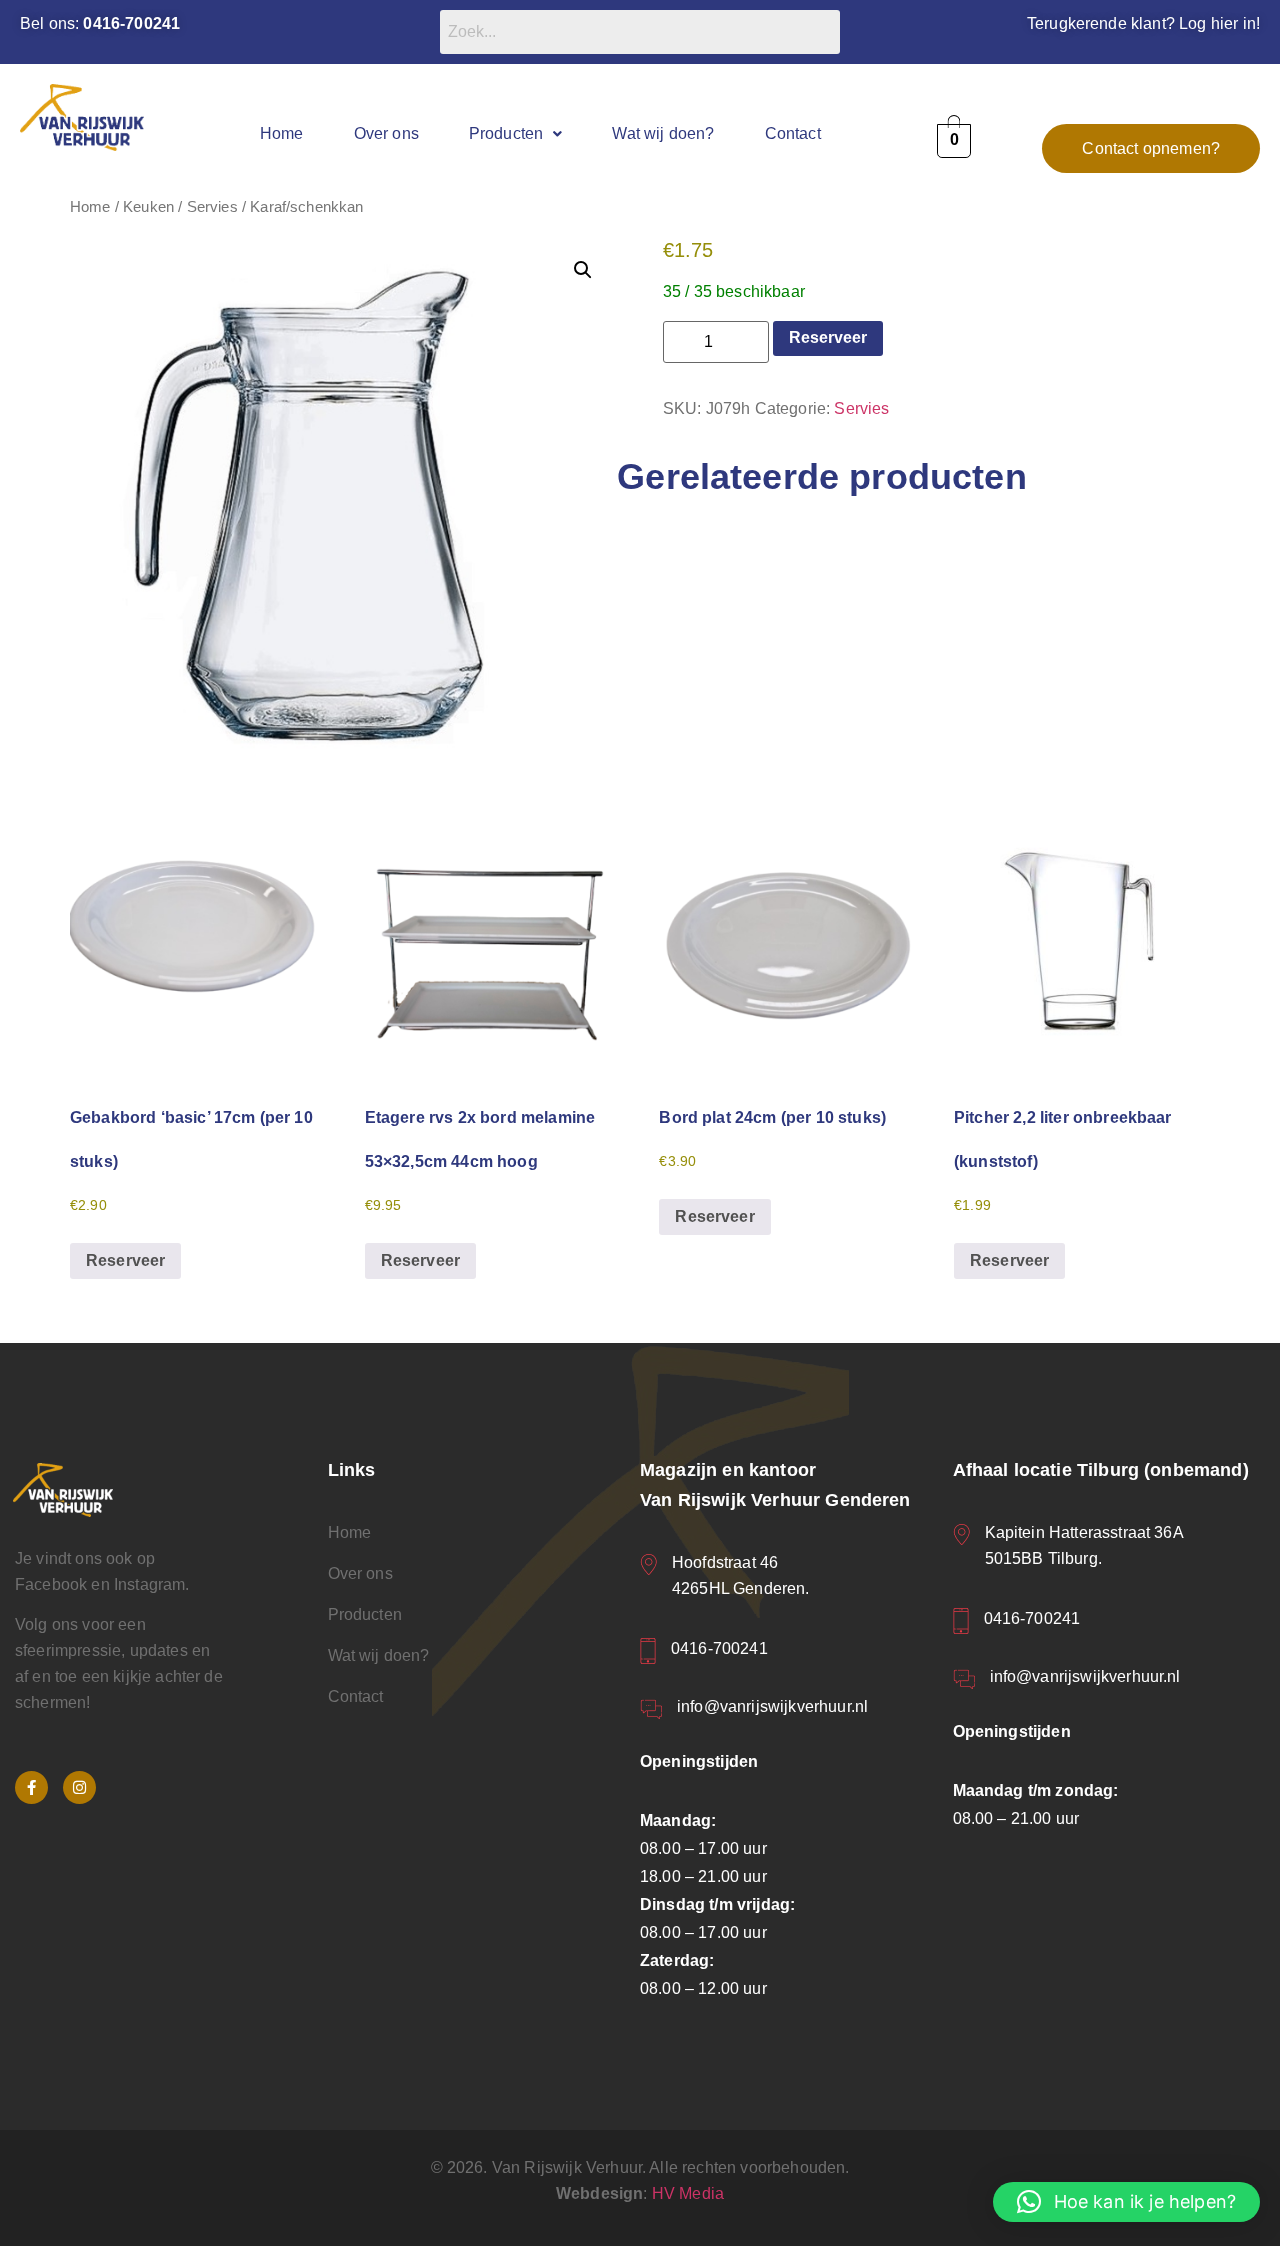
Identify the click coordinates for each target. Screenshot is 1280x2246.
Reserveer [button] (125, 1260)
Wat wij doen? (663, 133)
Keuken (148, 207)
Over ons (386, 133)
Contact (793, 133)
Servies (212, 207)
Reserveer (828, 337)
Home (282, 133)
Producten (506, 133)
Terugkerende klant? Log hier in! (1143, 23)
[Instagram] (79, 1787)
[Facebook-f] (31, 1787)
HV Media (688, 2193)
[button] (516, 133)
